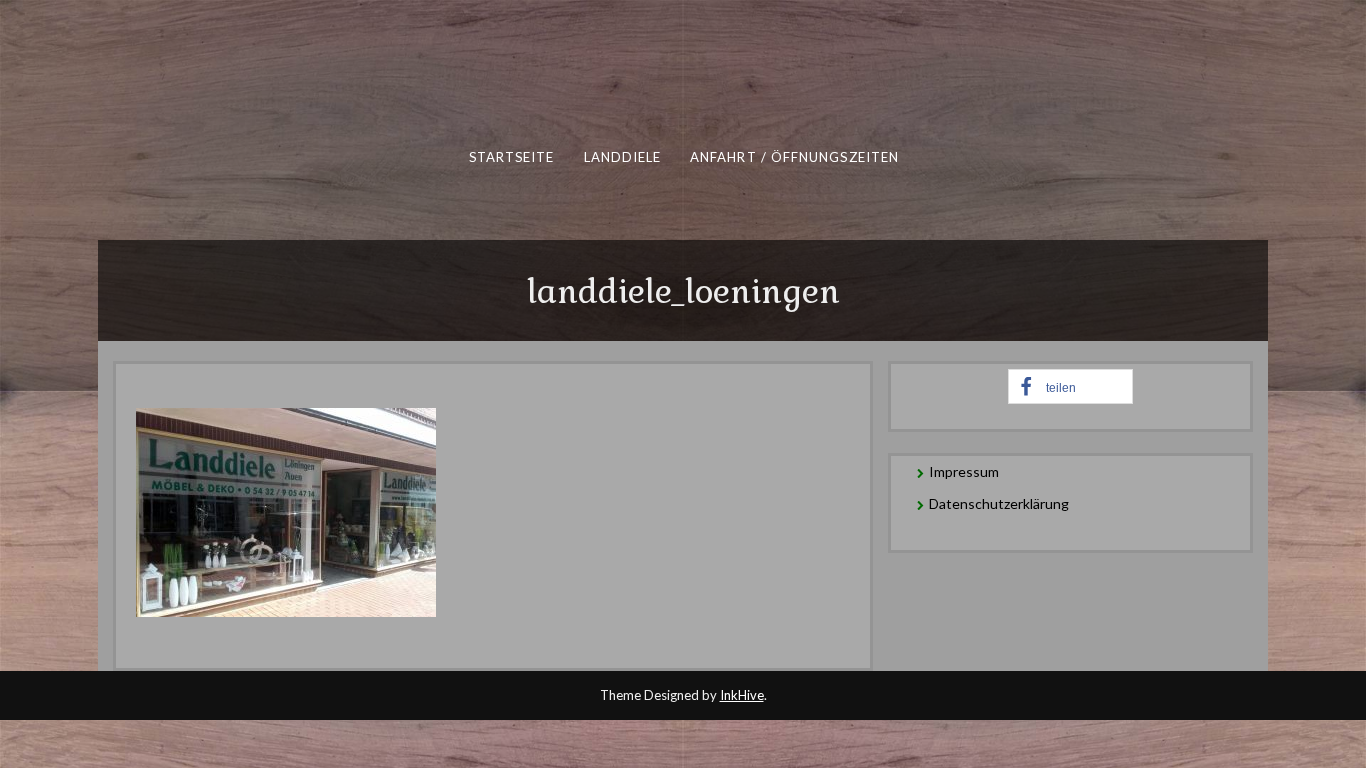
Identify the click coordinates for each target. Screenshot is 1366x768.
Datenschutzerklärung (999, 503)
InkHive (742, 695)
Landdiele (622, 157)
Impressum (964, 471)
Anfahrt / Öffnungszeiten (793, 157)
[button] (1070, 386)
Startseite (511, 157)
